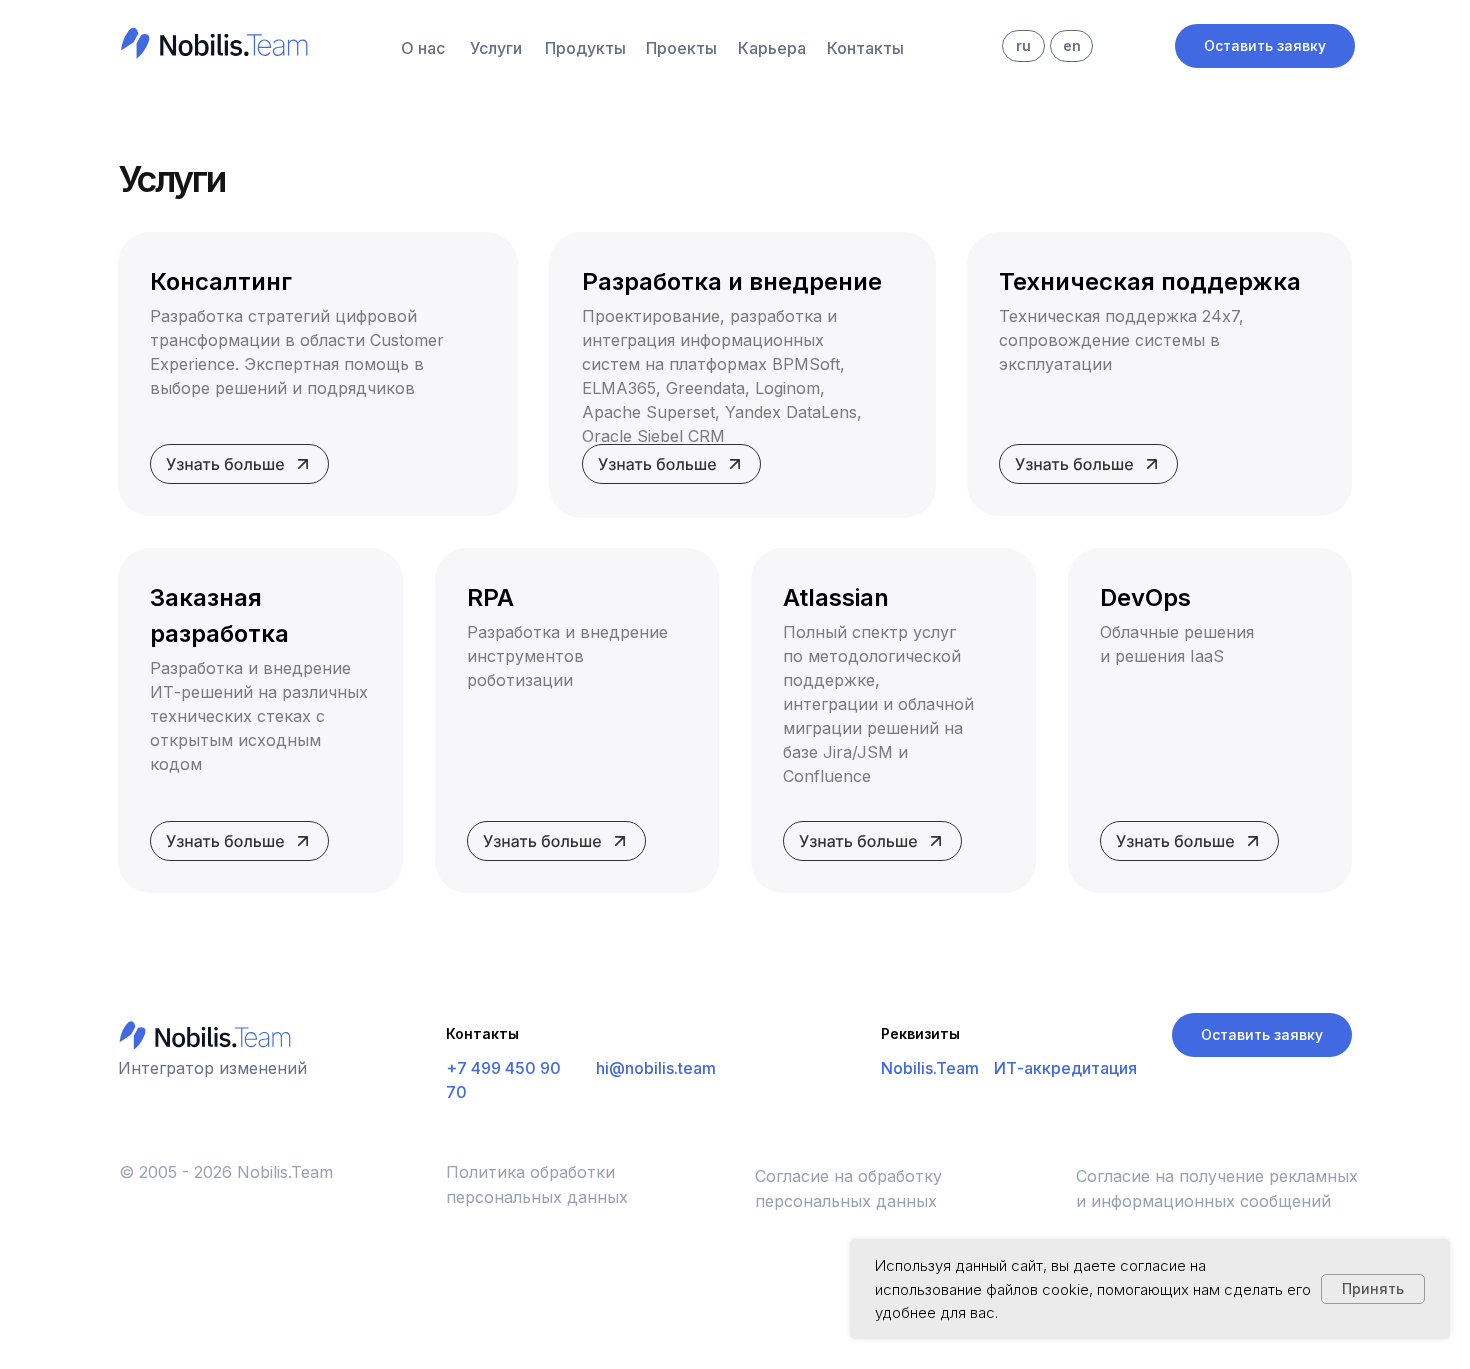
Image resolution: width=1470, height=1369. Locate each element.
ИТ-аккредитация (1065, 1068)
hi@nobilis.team (656, 1068)
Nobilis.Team (930, 1068)
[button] (1265, 46)
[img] (210, 41)
